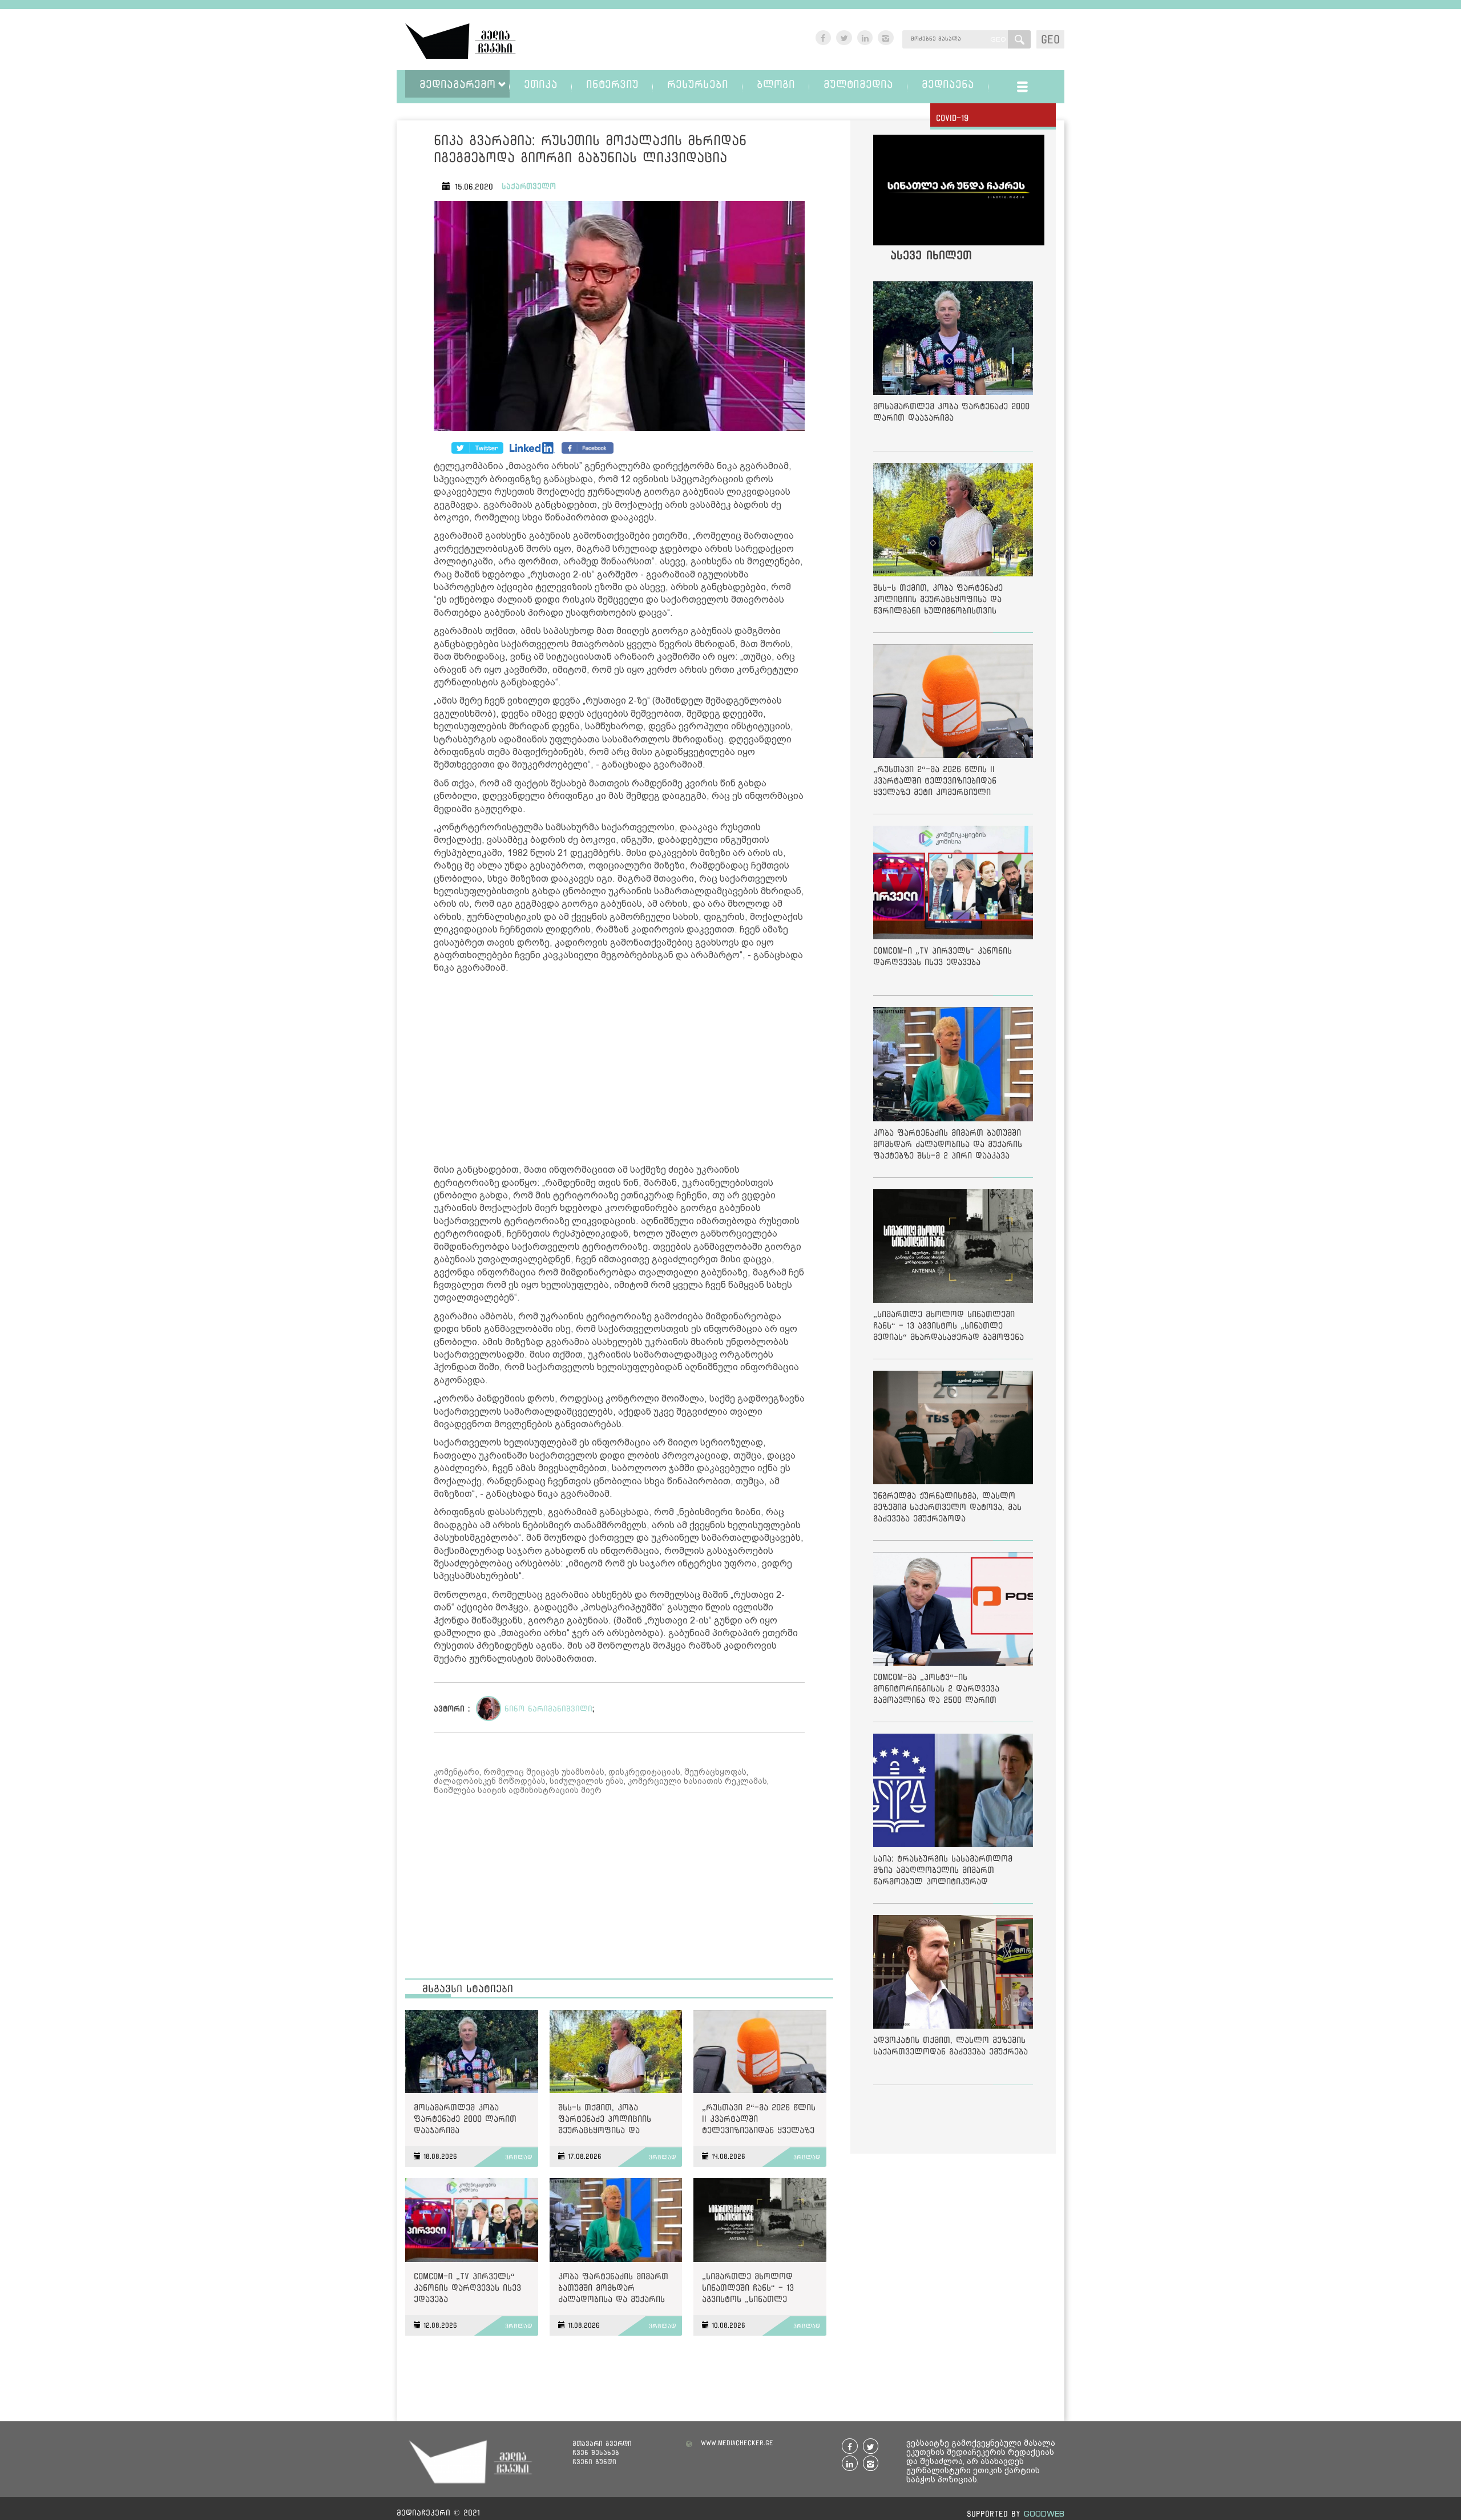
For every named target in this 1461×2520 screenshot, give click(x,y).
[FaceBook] (477, 448)
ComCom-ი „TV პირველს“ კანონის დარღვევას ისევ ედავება (467, 2287)
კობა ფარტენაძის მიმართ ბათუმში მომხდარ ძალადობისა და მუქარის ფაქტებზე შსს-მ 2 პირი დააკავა (613, 2290)
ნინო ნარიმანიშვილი (548, 1709)
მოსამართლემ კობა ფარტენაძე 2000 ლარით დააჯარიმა (465, 2119)
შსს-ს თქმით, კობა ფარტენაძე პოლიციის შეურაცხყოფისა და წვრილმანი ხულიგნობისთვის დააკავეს (616, 2121)
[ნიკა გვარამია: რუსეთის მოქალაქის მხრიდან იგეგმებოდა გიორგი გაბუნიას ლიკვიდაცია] (619, 318)
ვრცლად (519, 2157)
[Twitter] (532, 448)
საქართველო (529, 186)
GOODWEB (1044, 2513)
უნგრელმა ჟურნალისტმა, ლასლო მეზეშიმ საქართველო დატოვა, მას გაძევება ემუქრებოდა (947, 1507)
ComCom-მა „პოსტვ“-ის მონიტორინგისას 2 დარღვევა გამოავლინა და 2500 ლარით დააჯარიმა (936, 1691)
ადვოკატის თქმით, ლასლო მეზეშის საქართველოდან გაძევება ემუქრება (951, 2046)
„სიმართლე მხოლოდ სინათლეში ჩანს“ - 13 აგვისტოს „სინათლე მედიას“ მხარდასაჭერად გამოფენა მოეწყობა (755, 2290)
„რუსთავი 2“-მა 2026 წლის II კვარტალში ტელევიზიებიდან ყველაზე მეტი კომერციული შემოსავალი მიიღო (759, 2121)
